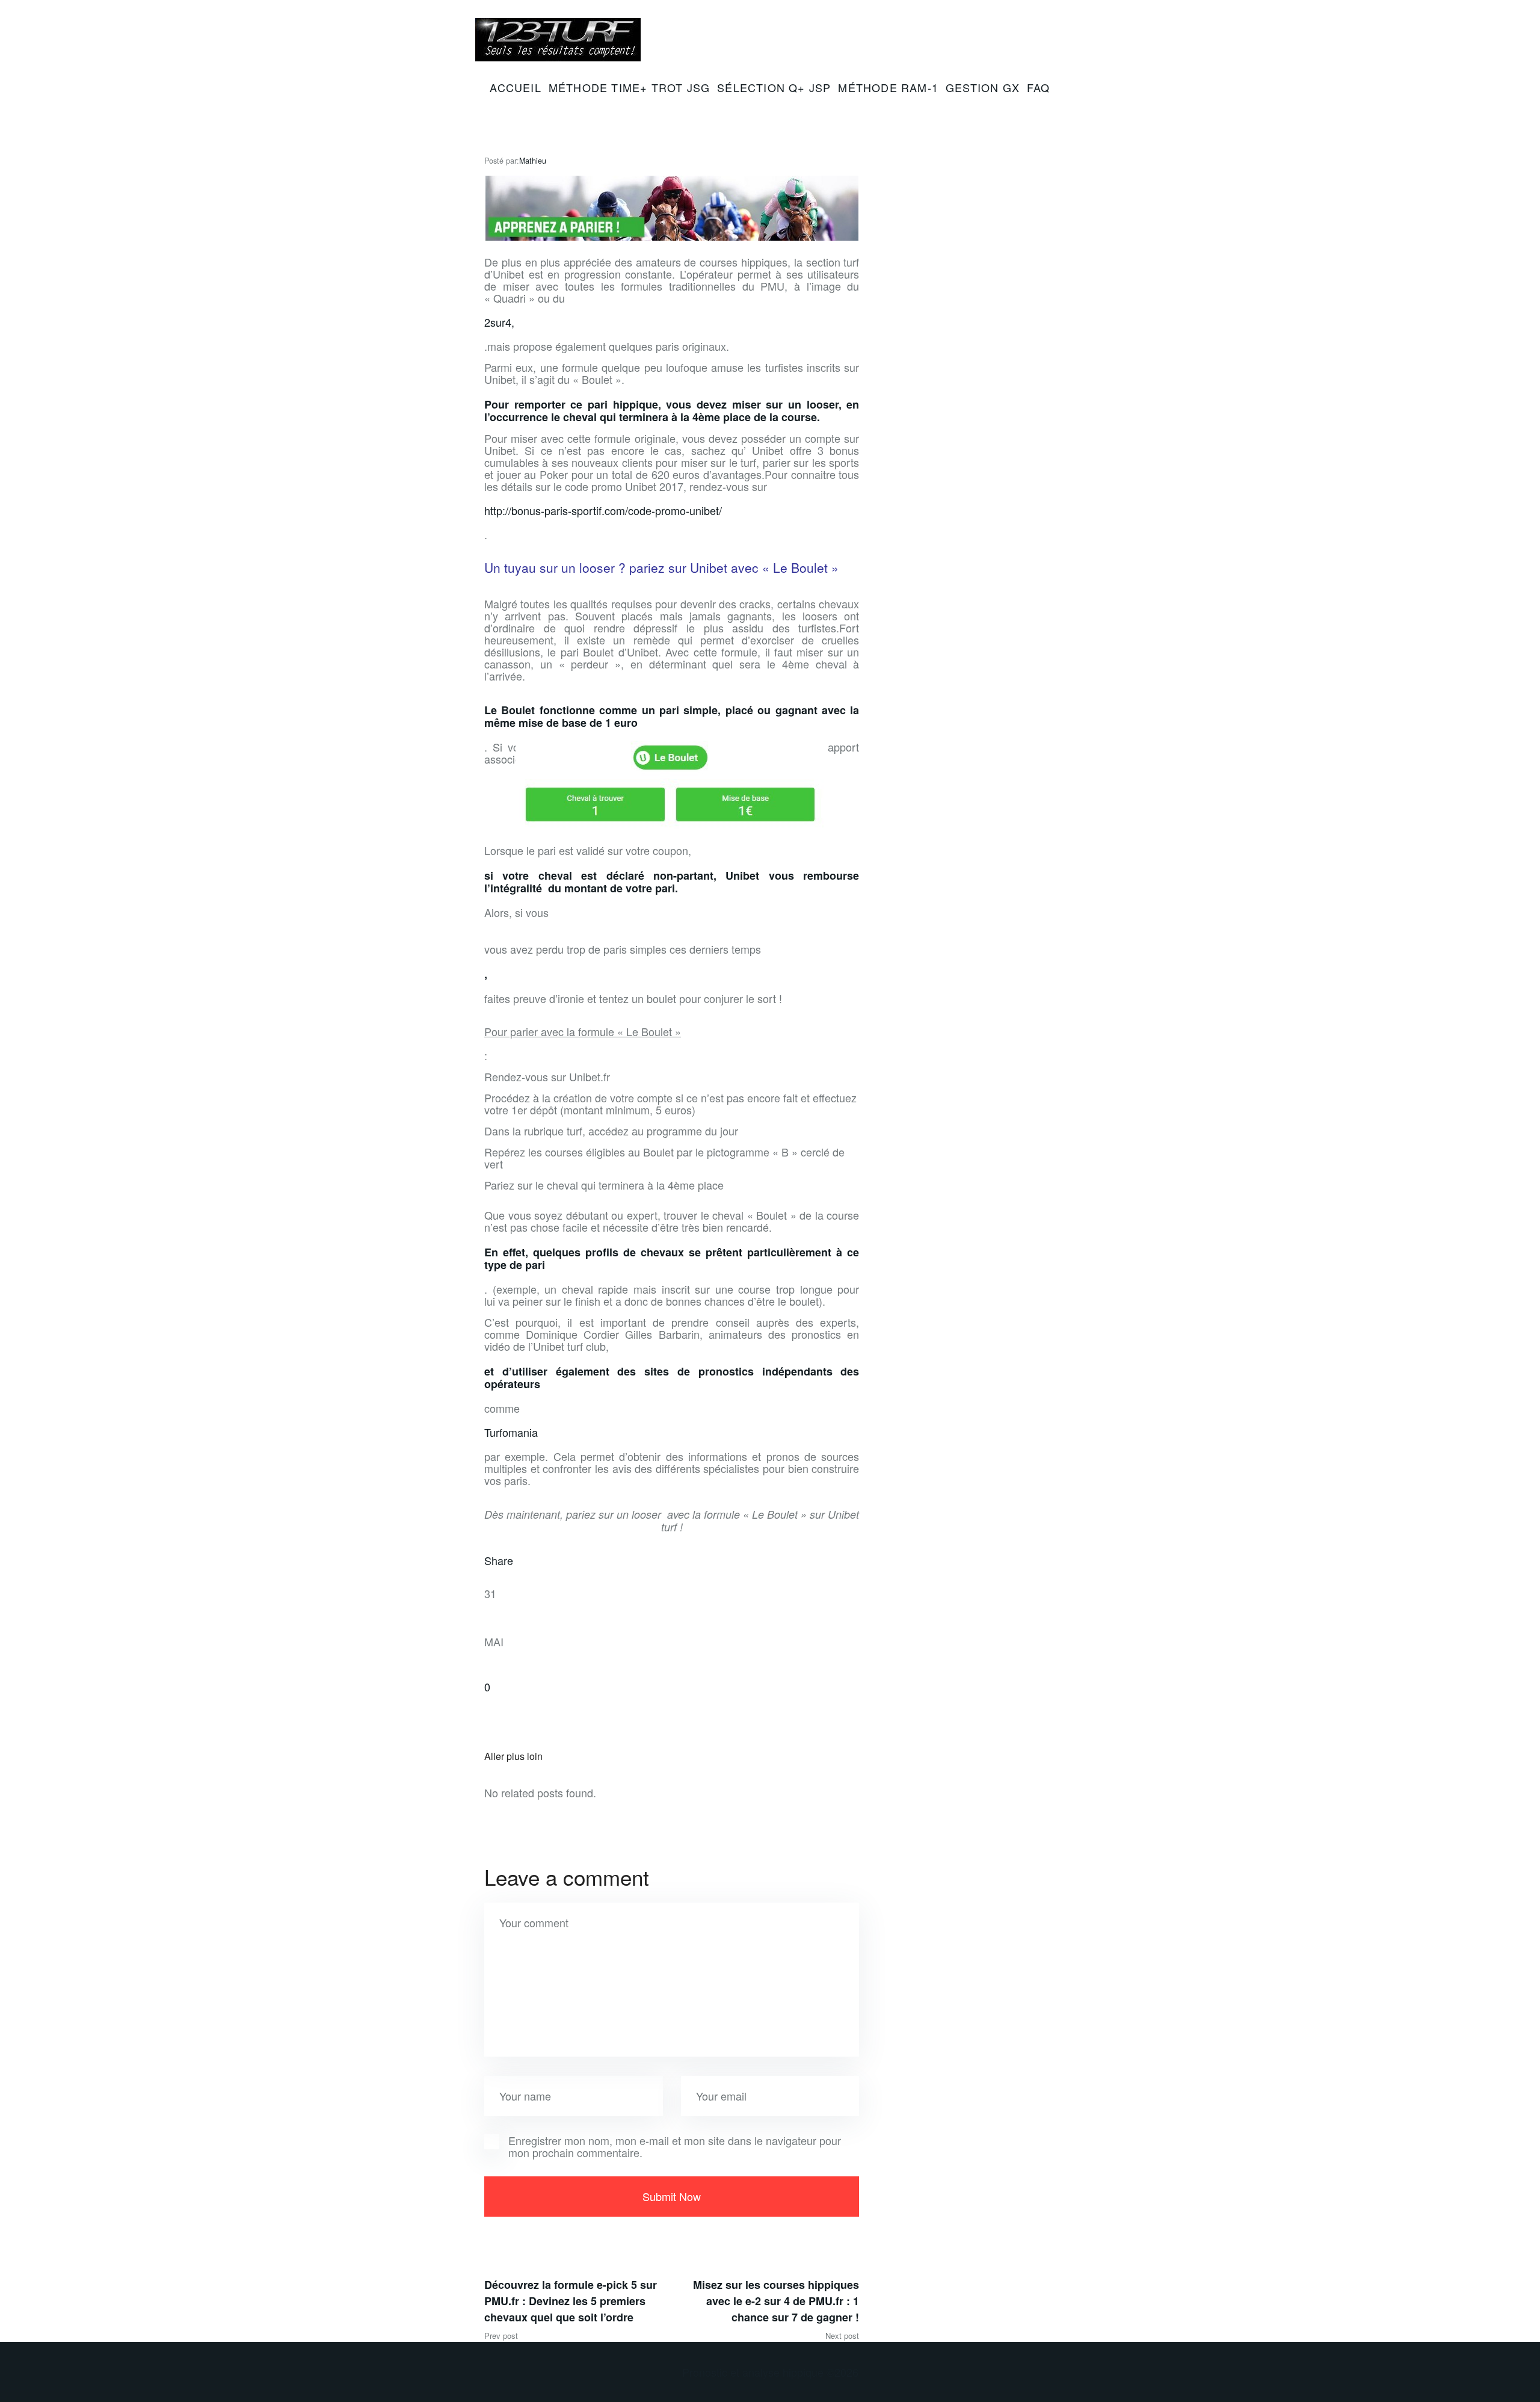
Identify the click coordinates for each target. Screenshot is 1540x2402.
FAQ (1039, 87)
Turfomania (511, 1432)
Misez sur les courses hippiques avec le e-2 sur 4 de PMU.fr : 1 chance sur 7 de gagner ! (776, 2301)
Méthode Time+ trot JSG (629, 87)
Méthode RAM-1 (888, 87)
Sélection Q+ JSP (774, 87)
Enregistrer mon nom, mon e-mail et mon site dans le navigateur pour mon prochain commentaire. (675, 2146)
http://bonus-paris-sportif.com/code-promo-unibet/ (603, 510)
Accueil (515, 87)
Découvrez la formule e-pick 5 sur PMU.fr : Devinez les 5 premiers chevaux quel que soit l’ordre (571, 2301)
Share (499, 1560)
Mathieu (533, 161)
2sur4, (499, 322)
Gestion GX (983, 87)
